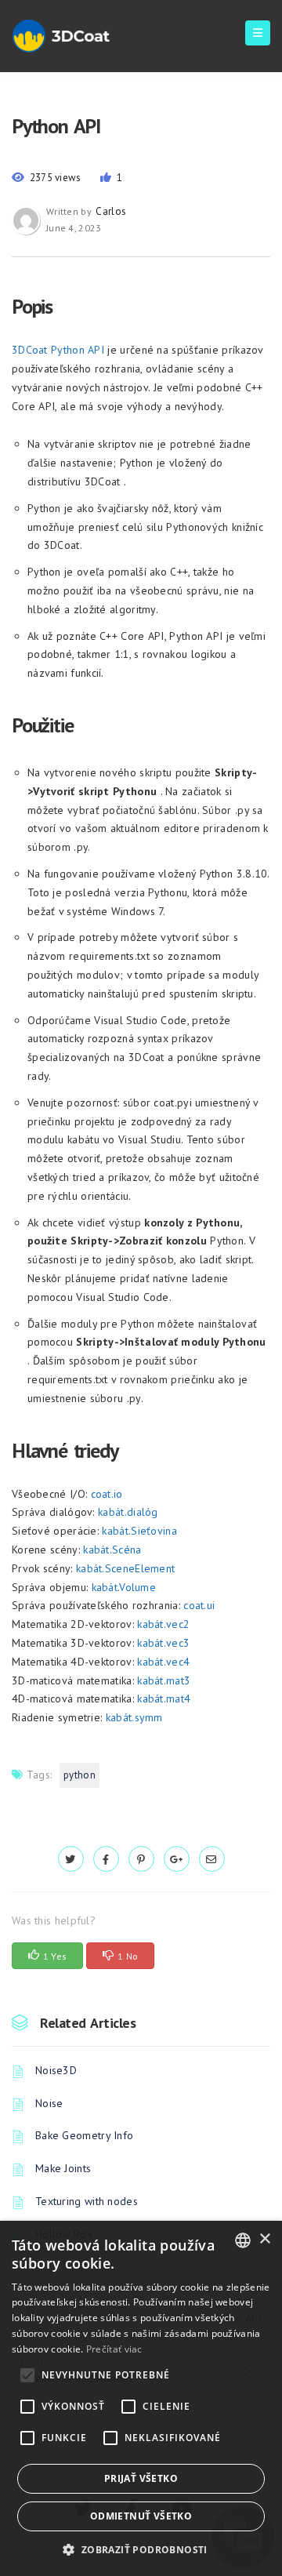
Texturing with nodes (87, 2201)
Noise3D (56, 2070)
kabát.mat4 (164, 1699)
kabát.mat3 (164, 1680)
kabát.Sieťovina (139, 1531)
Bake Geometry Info (84, 2135)
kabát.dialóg (128, 1512)
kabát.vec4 (163, 1662)
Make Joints (63, 2168)
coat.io (107, 1494)
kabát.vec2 (163, 1624)
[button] (141, 2550)
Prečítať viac (114, 2349)
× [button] (264, 2239)
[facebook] (106, 1859)
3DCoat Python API (58, 350)
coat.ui (199, 1605)
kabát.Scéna (112, 1550)
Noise (49, 2103)
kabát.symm (134, 1717)
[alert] (141, 2398)
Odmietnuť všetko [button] (141, 2516)
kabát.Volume (124, 1587)
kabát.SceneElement (125, 1568)
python (80, 1775)
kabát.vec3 (163, 1643)
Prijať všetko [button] (141, 2478)
